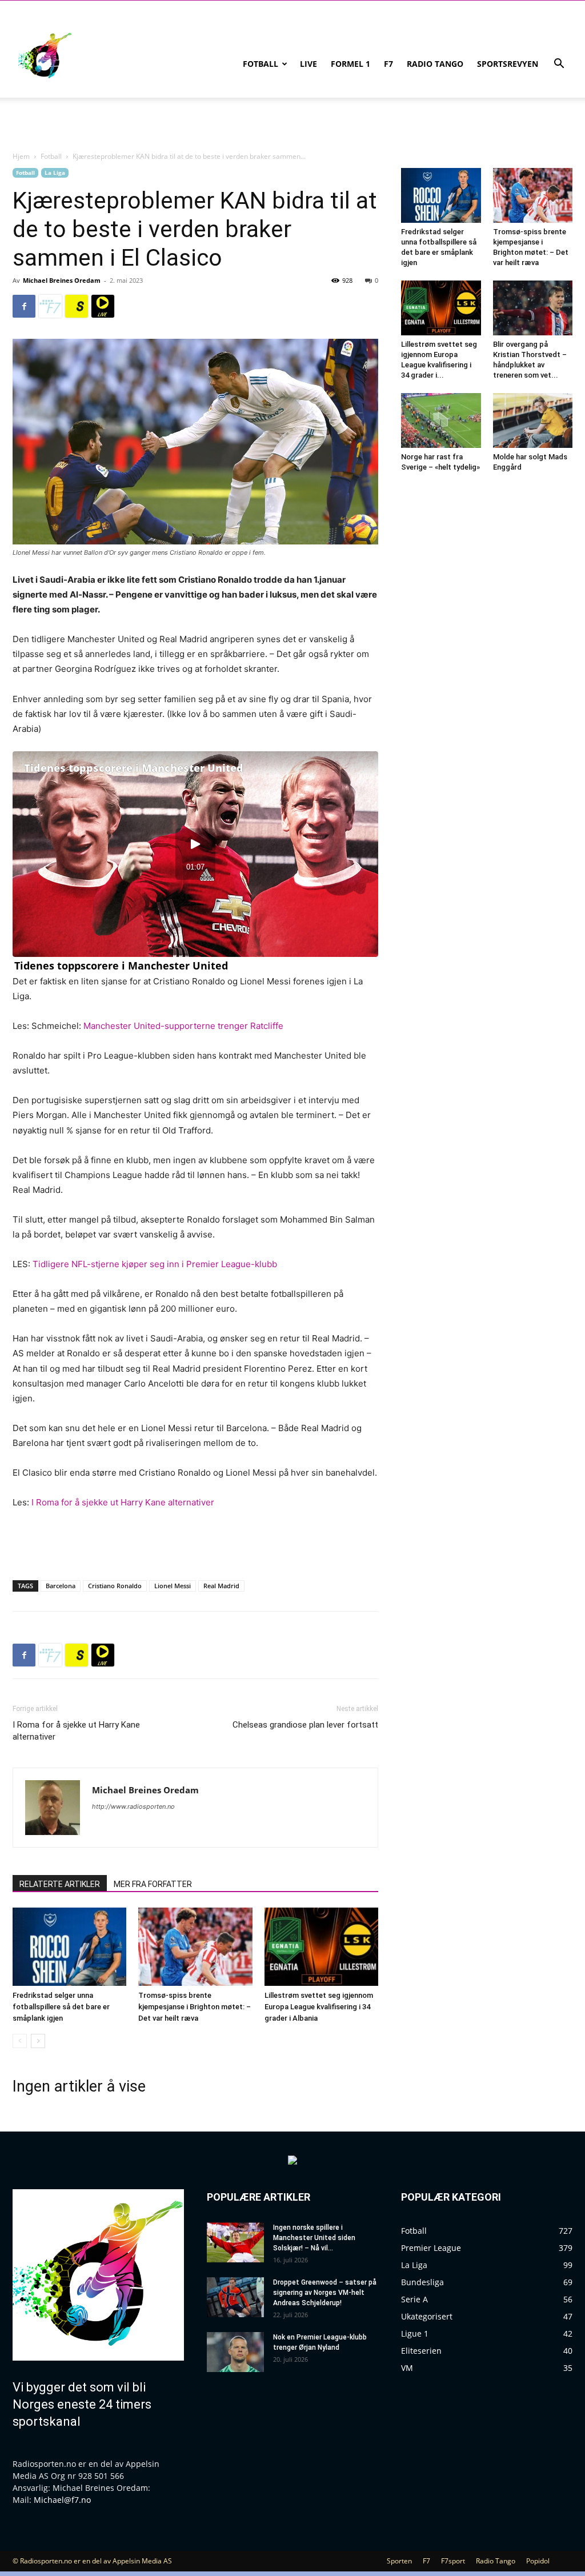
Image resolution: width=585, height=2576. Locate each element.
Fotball (261, 64)
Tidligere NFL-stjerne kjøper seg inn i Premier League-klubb (155, 1264)
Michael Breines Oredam (62, 280)
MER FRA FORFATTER (153, 1884)
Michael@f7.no (62, 2500)
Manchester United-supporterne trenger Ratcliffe (183, 1026)
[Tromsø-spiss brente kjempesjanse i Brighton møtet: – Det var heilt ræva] (195, 1947)
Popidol (538, 2561)
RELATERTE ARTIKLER (60, 1884)
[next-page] (38, 2041)
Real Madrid (221, 1586)
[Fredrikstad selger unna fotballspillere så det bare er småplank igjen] (69, 1947)
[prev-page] (20, 2041)
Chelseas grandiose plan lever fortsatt (305, 1725)
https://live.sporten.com (103, 306)
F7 (388, 64)
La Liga (55, 173)
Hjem (21, 156)
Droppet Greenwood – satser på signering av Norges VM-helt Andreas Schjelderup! (325, 2293)
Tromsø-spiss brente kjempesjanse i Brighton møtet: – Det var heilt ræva (195, 2007)
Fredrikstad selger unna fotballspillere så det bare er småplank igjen (61, 2007)
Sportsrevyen (508, 64)
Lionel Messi (173, 1586)
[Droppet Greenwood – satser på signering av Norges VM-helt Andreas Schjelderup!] (235, 2297)
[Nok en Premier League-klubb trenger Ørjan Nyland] (235, 2352)
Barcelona (61, 1586)
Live (308, 64)
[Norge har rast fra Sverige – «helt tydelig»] (441, 420)
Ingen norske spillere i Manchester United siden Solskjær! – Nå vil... (314, 2238)
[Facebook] (24, 306)
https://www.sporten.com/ (77, 306)
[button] (559, 65)
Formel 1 (350, 64)
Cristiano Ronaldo (115, 1586)
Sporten (399, 2561)
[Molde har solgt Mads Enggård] (533, 420)
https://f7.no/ (50, 306)
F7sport (453, 2561)
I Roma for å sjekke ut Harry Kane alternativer (123, 1502)
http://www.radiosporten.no (133, 1806)
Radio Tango (435, 64)
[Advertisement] (195, 1542)
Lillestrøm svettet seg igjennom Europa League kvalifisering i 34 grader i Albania (319, 2007)
